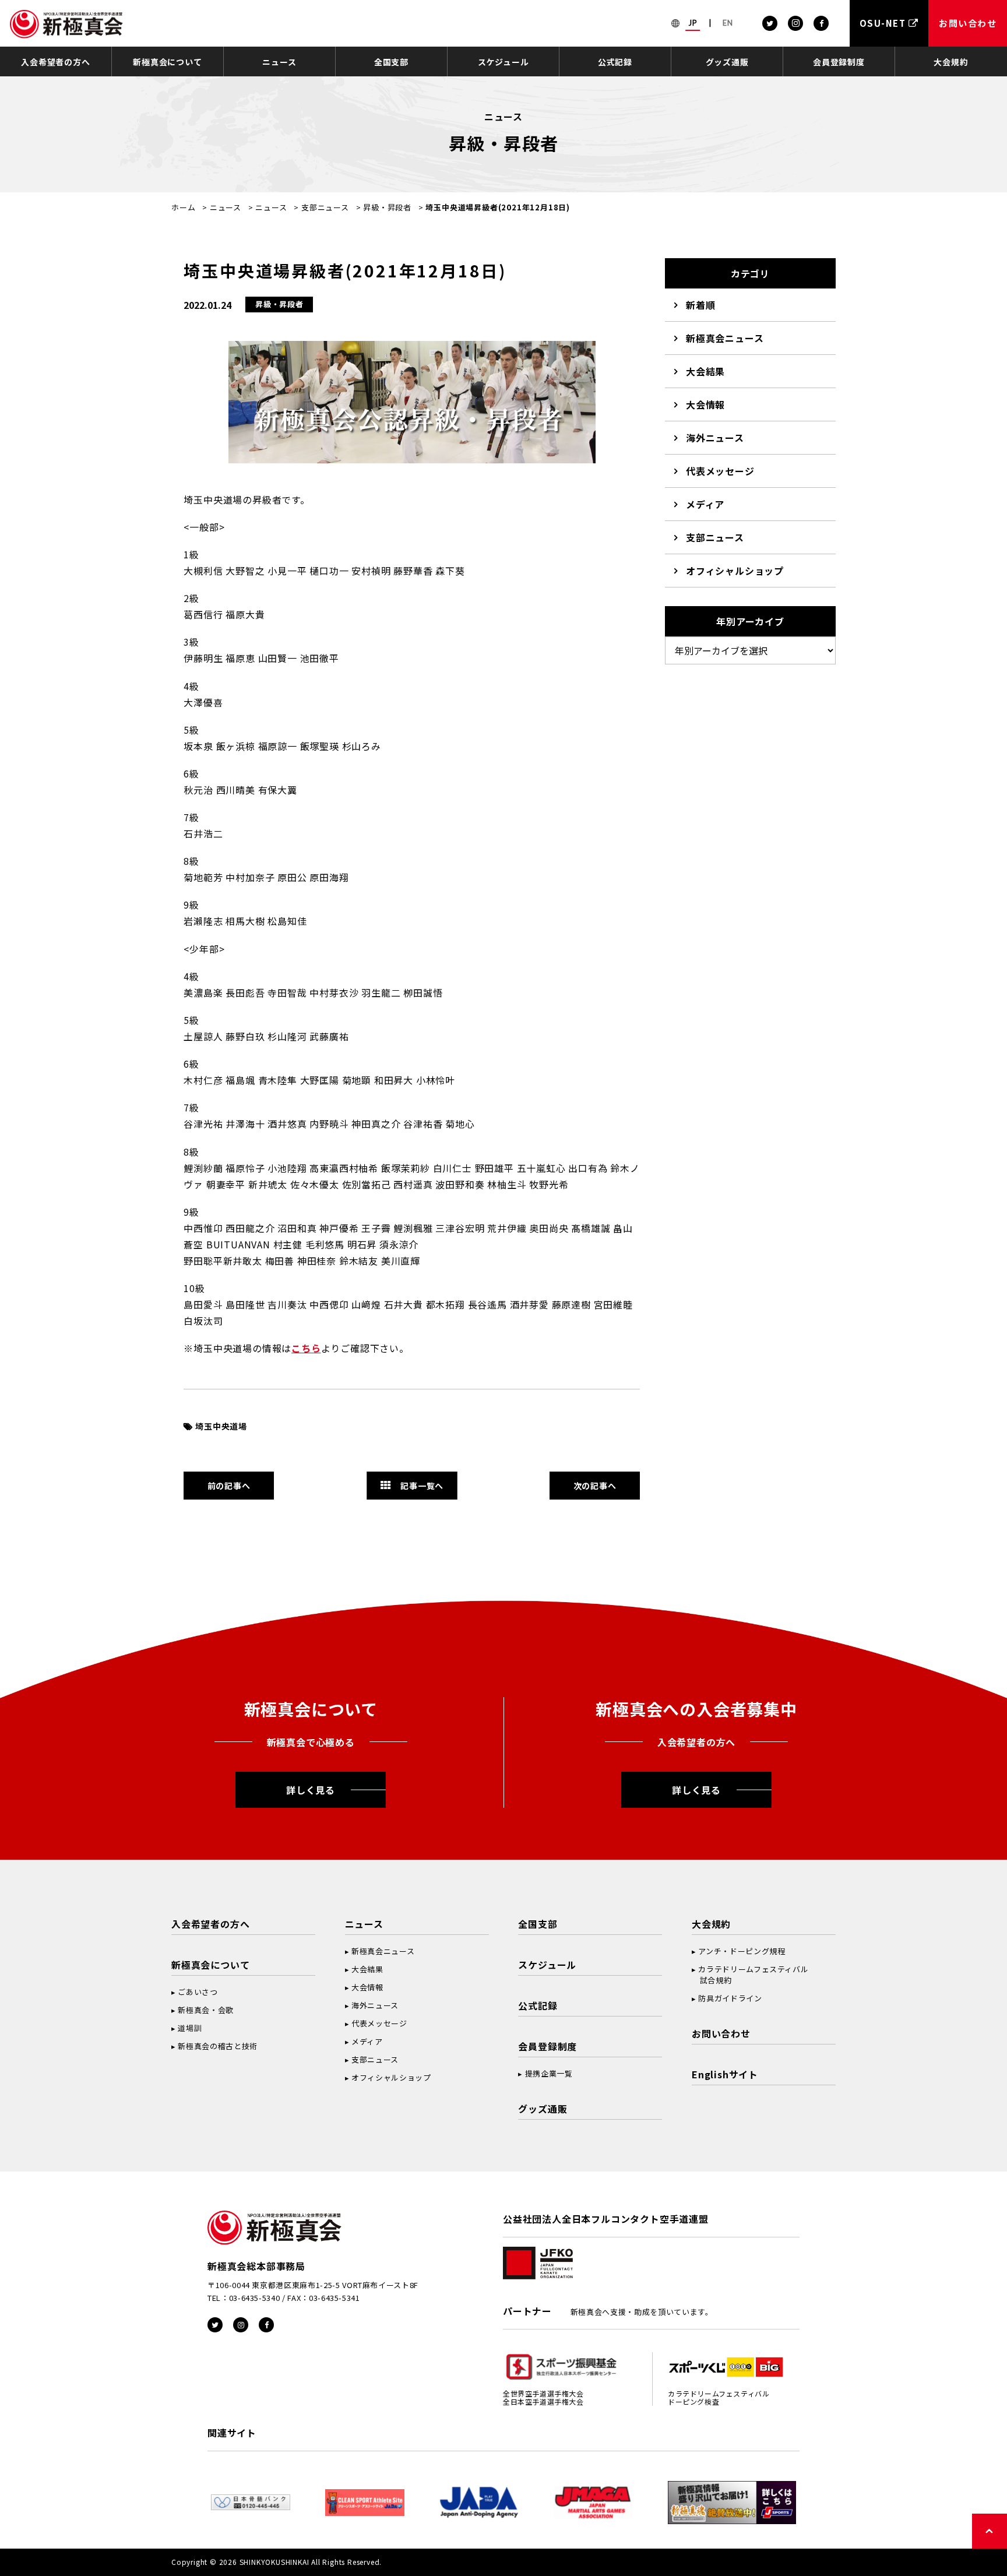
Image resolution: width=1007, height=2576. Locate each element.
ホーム (183, 207)
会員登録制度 (839, 62)
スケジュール (503, 62)
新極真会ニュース (725, 338)
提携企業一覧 (549, 2073)
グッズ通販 (727, 62)
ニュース (279, 62)
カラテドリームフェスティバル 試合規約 (750, 1975)
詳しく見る (311, 1790)
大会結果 (705, 371)
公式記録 (615, 62)
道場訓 (190, 2028)
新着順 (700, 305)
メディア (705, 504)
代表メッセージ (720, 471)
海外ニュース (715, 438)
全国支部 (391, 62)
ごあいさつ (198, 1992)
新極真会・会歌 (206, 2010)
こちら (306, 1348)
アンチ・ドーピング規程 (742, 1951)
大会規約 (951, 62)
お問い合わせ (721, 2033)
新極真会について (167, 62)
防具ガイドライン (730, 1998)
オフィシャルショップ (735, 571)
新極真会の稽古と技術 (218, 2046)
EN (728, 23)
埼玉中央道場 (221, 1426)
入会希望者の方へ (55, 62)
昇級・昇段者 (387, 207)
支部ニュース (325, 207)
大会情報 (705, 404)
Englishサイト (725, 2074)
